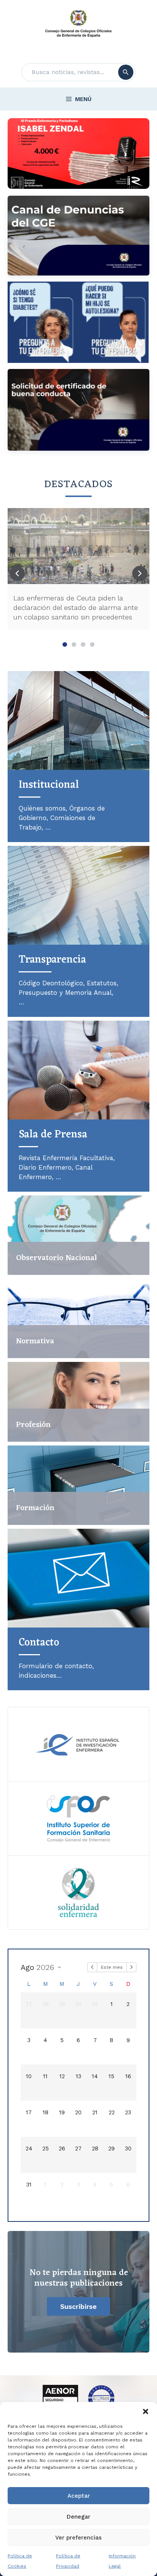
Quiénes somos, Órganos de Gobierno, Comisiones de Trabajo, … (62, 818)
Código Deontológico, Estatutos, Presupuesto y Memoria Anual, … (68, 993)
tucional (49, 785)
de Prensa (53, 1135)
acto (39, 1643)
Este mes (112, 1967)
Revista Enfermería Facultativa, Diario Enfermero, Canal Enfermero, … (67, 1167)
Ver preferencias (78, 2538)
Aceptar (79, 2496)
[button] (146, 2411)
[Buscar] (126, 72)
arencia (52, 960)
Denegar (78, 2517)
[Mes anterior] (92, 1967)
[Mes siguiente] (131, 1967)
